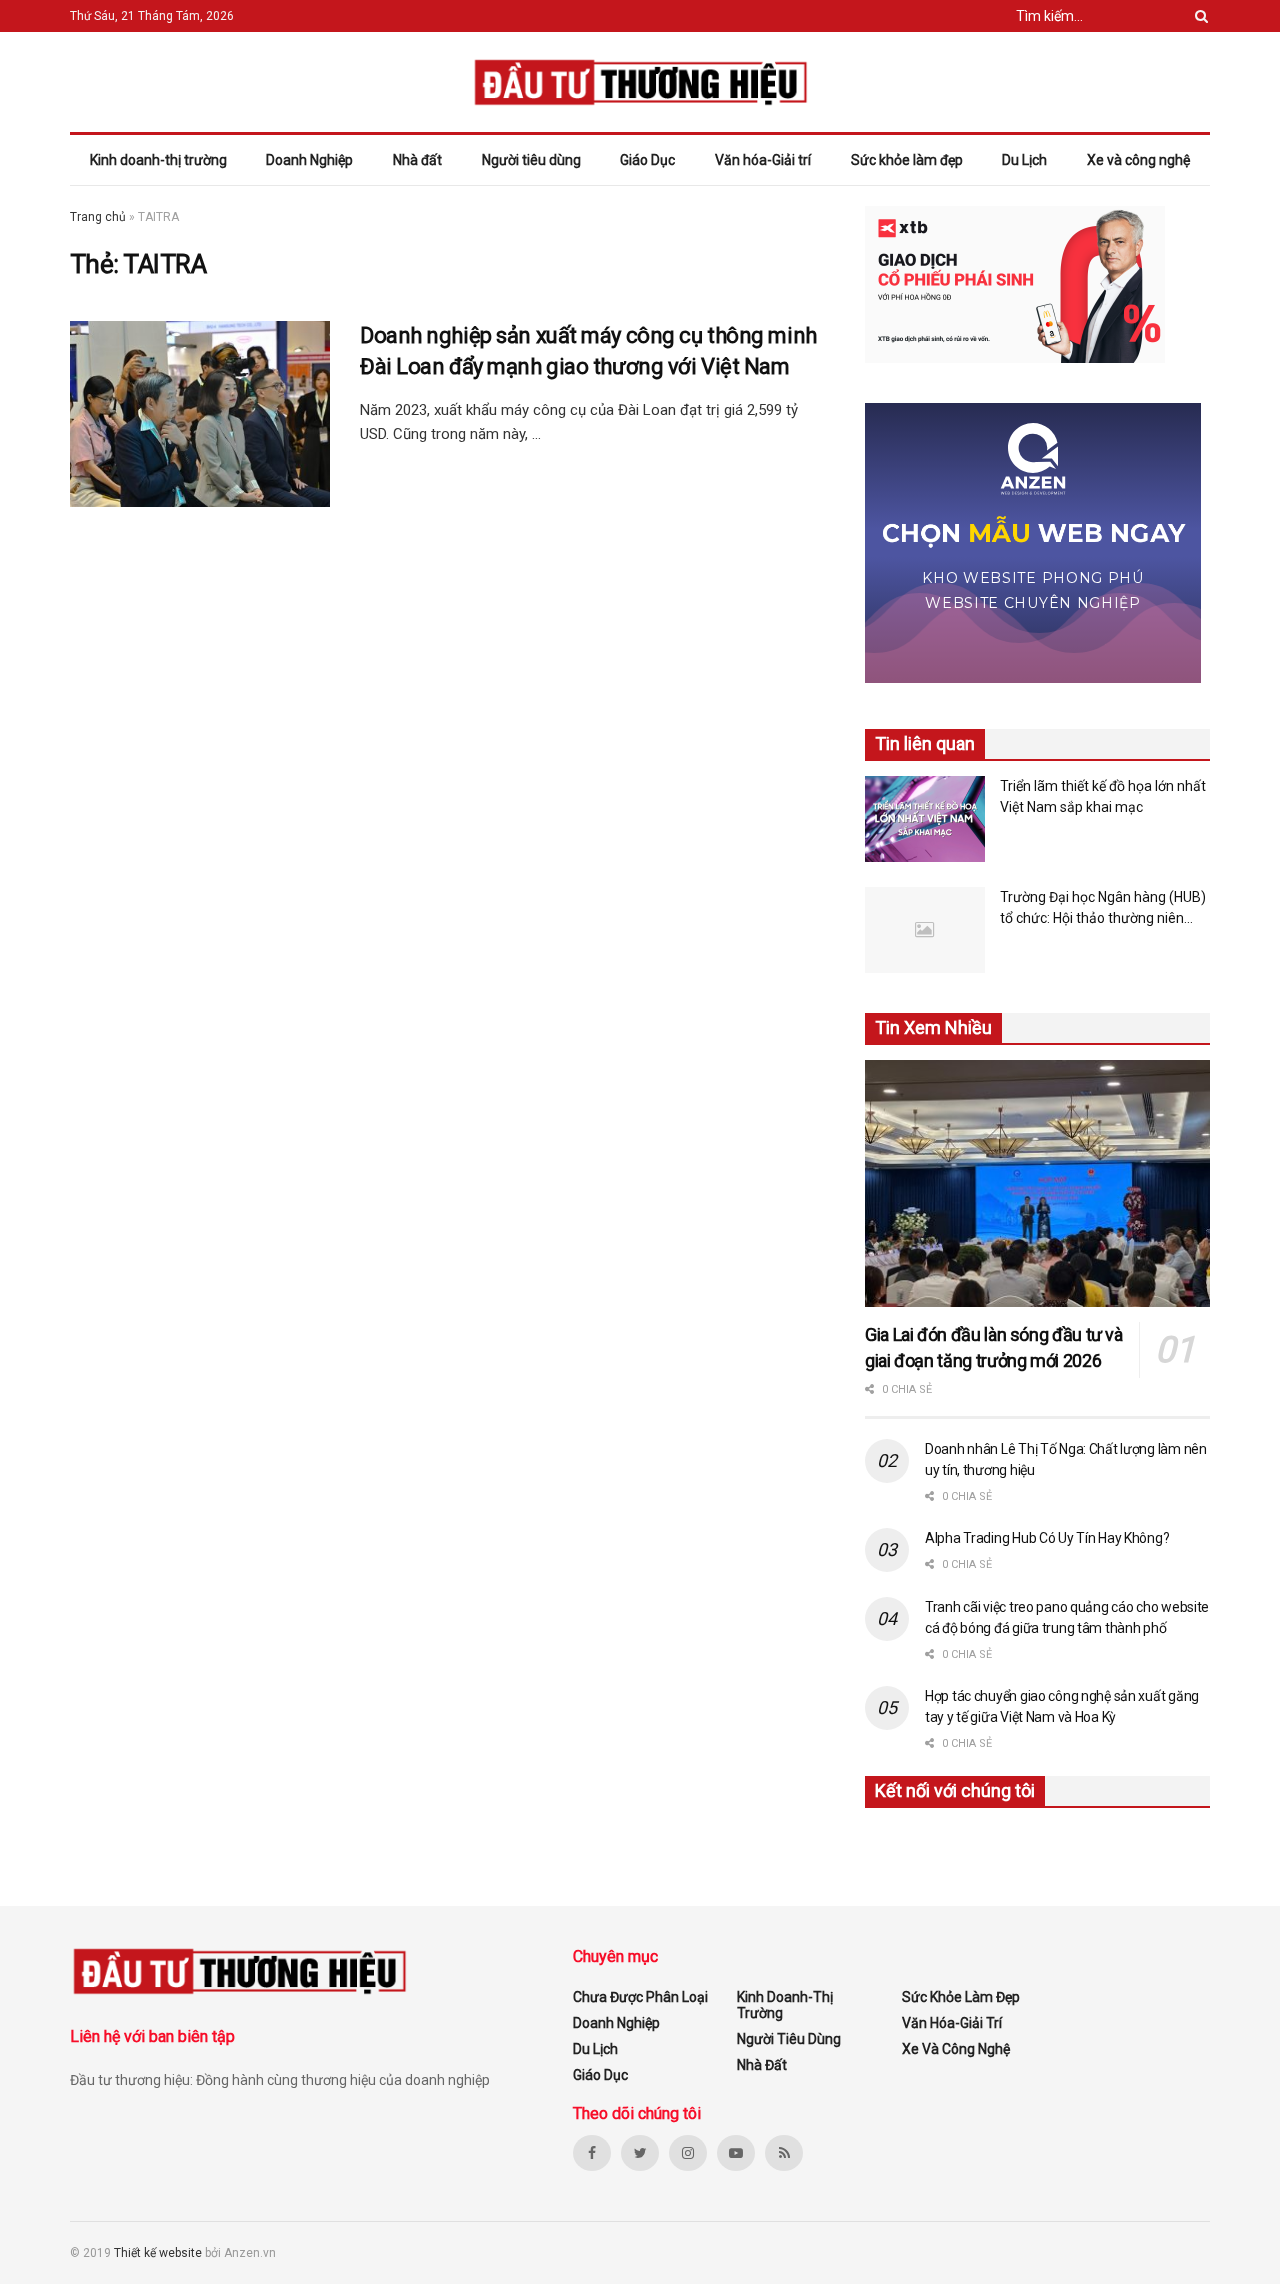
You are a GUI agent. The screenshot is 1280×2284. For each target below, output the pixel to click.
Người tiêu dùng (531, 160)
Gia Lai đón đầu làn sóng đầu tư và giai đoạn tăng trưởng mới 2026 (994, 1347)
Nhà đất (417, 160)
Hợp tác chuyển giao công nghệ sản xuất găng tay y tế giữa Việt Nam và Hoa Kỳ (1062, 1706)
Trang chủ (98, 217)
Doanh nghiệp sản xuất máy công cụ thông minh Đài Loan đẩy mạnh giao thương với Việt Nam (588, 351)
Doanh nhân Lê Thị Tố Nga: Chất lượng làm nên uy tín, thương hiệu (1066, 1459)
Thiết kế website (159, 2253)
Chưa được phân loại (640, 1997)
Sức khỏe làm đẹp (907, 160)
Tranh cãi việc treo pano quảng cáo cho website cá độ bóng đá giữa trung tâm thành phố (1067, 1617)
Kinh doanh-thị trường (158, 160)
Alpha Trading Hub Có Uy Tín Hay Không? (1047, 1538)
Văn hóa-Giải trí (763, 160)
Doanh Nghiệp (309, 160)
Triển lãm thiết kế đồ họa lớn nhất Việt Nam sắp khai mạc (1103, 796)
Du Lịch (1024, 160)
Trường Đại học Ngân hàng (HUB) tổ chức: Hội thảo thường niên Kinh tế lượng (1103, 909)
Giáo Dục (647, 160)
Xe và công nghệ (1138, 160)
